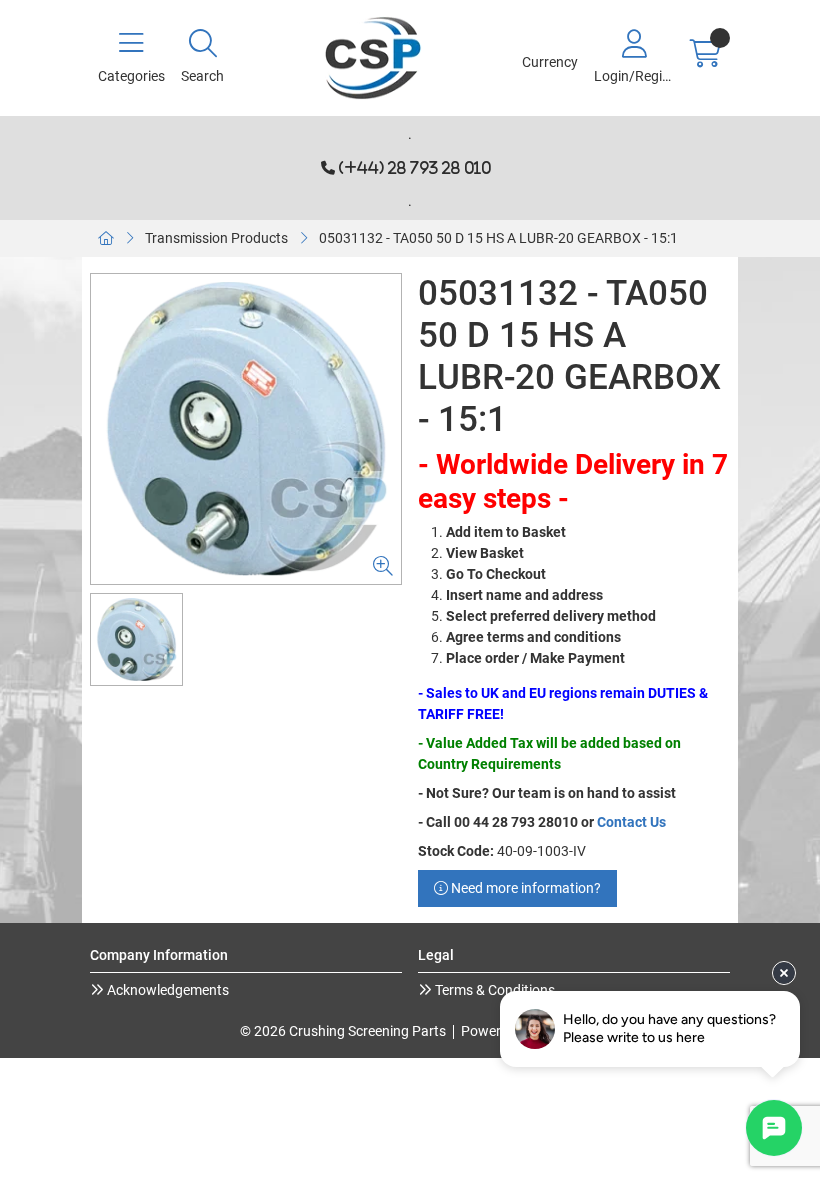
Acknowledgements (166, 990)
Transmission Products (216, 238)
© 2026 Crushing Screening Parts (343, 1031)
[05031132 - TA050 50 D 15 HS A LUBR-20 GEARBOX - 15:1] (246, 429)
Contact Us (631, 822)
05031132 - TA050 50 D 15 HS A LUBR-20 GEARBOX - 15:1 (498, 238)
